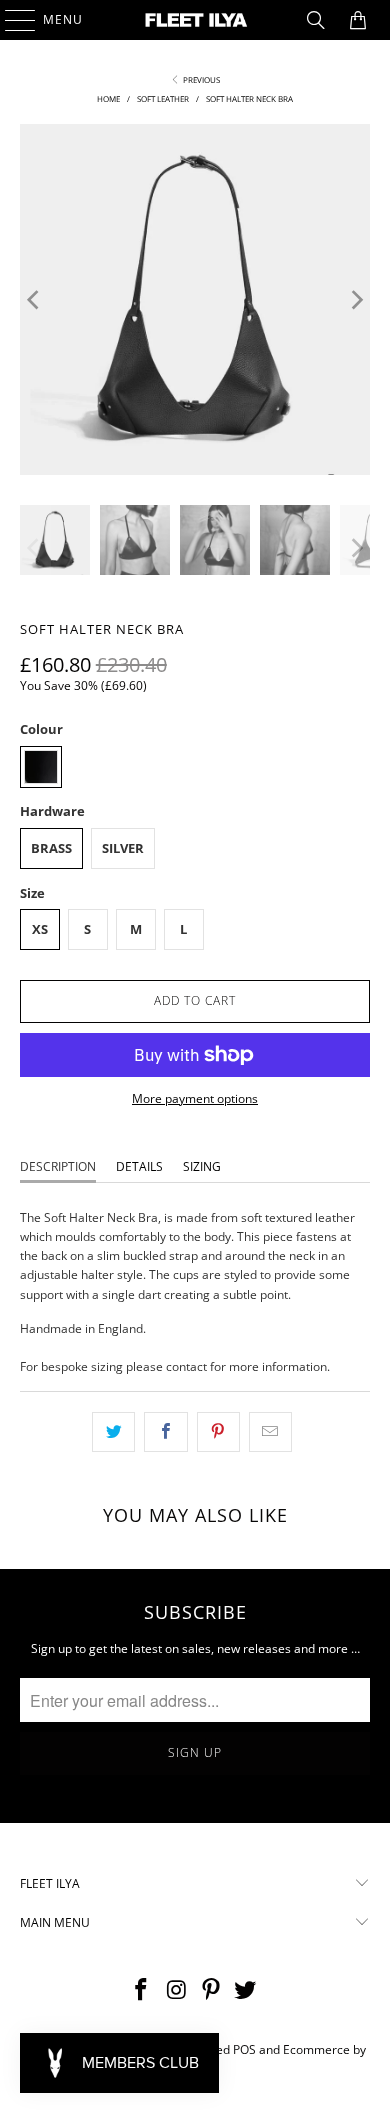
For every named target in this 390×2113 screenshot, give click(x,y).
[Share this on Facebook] (165, 1431)
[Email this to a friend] (270, 1431)
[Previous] (35, 299)
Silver (123, 848)
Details (139, 1166)
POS (244, 2049)
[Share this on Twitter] (113, 1431)
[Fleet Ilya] (195, 20)
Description (58, 1166)
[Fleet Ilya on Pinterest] (212, 1990)
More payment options (195, 1098)
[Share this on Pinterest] (218, 1431)
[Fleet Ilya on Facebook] (142, 1990)
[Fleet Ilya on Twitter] (246, 1990)
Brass (51, 848)
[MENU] (10, 20)
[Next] (355, 299)
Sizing (202, 1166)
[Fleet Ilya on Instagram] (177, 1990)
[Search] (316, 20)
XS (40, 929)
